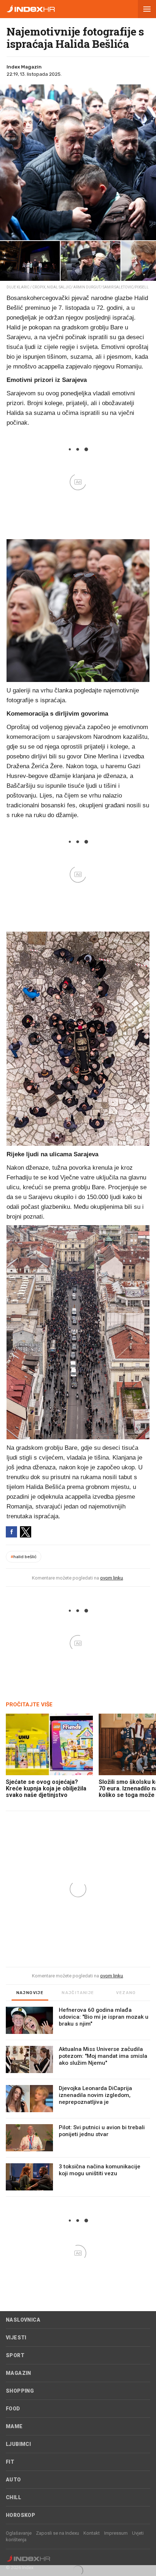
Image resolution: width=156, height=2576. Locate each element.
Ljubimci (18, 2444)
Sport (15, 2355)
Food (13, 2409)
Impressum (116, 2533)
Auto (13, 2480)
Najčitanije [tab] (78, 1993)
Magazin (19, 2373)
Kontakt (92, 2533)
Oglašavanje (19, 2533)
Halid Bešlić (24, 1557)
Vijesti (16, 2338)
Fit (10, 2462)
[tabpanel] (78, 2102)
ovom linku (112, 1578)
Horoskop (20, 2515)
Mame (14, 2426)
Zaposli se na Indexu (58, 2533)
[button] (147, 9)
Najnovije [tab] (30, 1993)
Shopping (20, 2391)
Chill (13, 2497)
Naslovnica (23, 2320)
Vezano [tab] (126, 1993)
